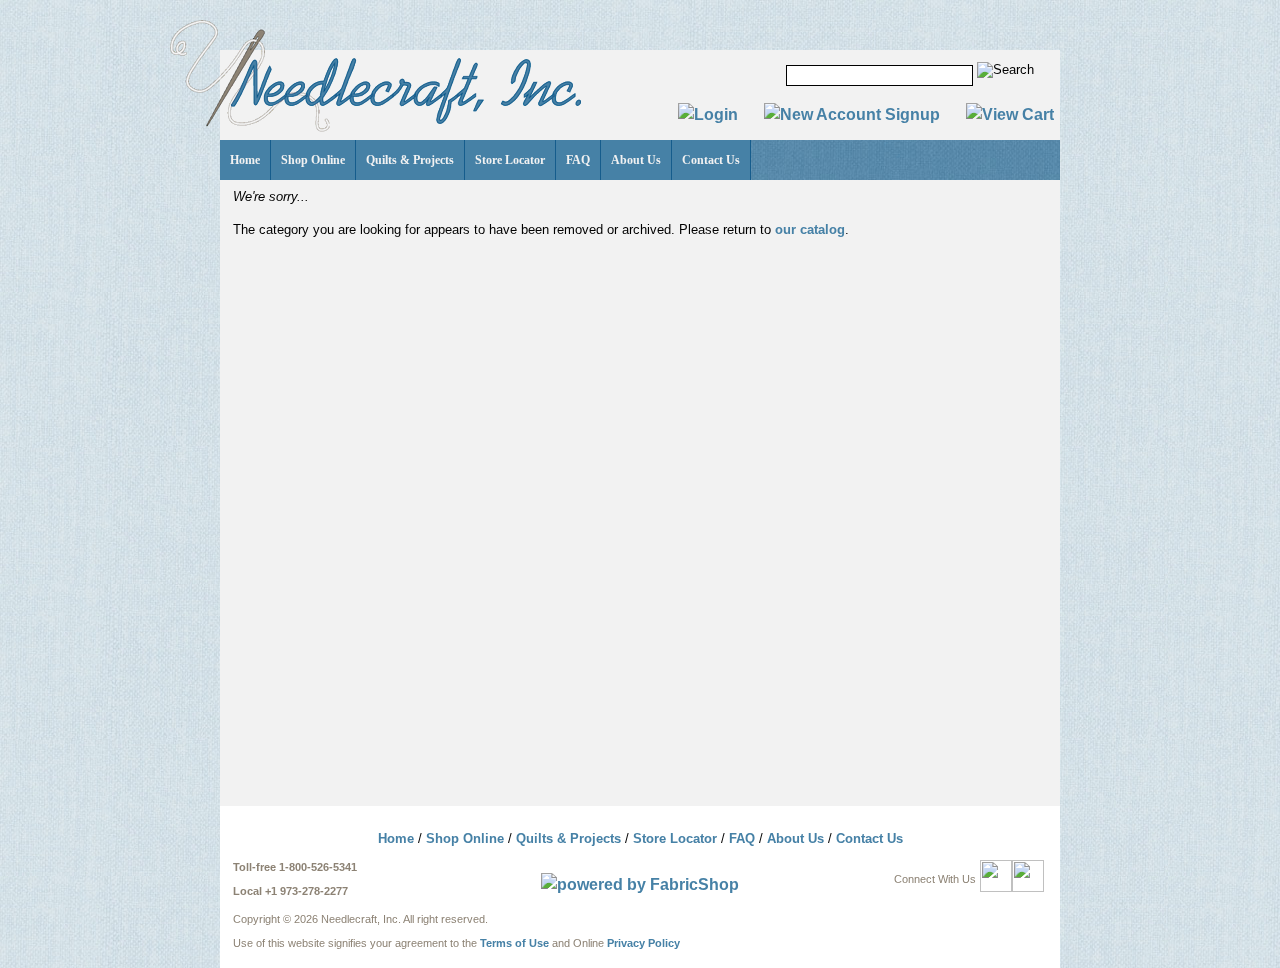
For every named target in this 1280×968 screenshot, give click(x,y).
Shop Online (313, 160)
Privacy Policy (643, 943)
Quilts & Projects (410, 160)
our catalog (810, 229)
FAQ (578, 160)
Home (245, 160)
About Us (636, 160)
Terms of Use (514, 943)
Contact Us (711, 160)
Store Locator (510, 160)
